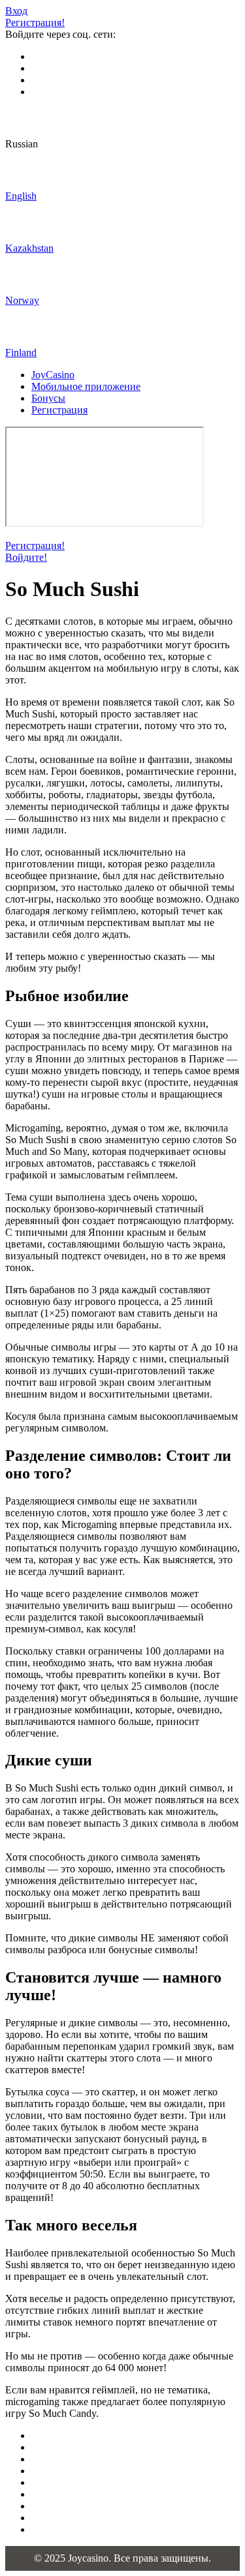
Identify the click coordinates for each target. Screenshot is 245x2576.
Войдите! (26, 557)
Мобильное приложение (86, 386)
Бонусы (48, 398)
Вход (16, 11)
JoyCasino (53, 375)
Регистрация (59, 410)
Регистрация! (35, 22)
